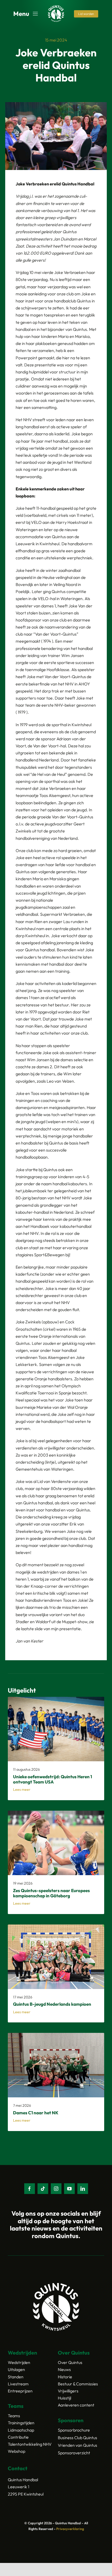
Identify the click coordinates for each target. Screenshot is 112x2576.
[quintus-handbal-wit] (56, 7)
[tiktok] (43, 2189)
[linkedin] (83, 2189)
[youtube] (69, 2189)
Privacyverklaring (70, 2529)
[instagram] (56, 2189)
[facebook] (30, 2189)
